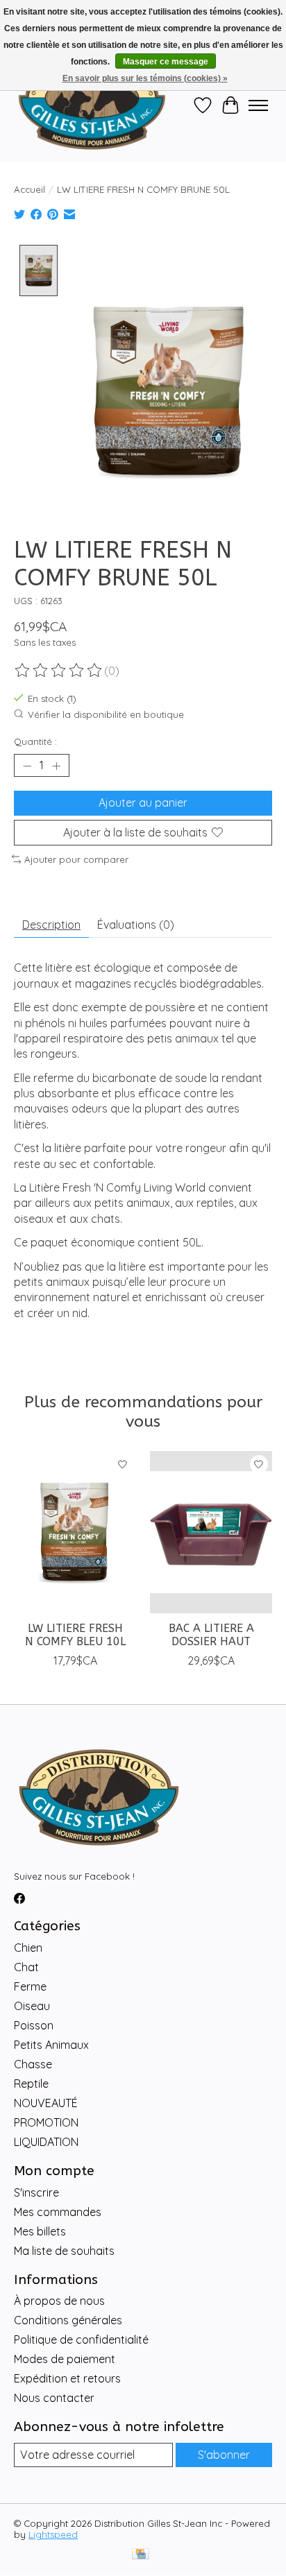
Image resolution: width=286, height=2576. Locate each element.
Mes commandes (58, 2212)
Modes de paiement (65, 2359)
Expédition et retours (67, 2378)
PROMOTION (46, 2122)
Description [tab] (51, 925)
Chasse (33, 2064)
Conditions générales (68, 2320)
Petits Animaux (51, 2045)
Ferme (30, 1986)
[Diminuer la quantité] (27, 766)
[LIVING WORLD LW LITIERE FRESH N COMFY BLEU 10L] (75, 1532)
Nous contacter (54, 2398)
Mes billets (40, 2231)
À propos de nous (59, 2301)
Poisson (34, 2025)
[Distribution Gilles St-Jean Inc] (92, 105)
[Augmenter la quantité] (56, 766)
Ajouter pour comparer (76, 859)
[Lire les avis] (59, 671)
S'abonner (224, 2455)
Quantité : (35, 741)
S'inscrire (36, 2192)
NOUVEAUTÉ (46, 2103)
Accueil (30, 189)
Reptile (31, 2084)
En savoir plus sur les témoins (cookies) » (145, 78)
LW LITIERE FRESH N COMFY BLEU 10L (75, 1635)
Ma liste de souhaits (64, 2251)
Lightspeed (53, 2534)
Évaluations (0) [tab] (136, 925)
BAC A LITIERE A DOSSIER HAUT (211, 1635)
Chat (26, 1967)
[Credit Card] (141, 2555)
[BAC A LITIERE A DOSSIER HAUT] (211, 1532)
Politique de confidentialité (81, 2339)
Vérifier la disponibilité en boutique (106, 714)
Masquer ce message (166, 62)
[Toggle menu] (258, 105)
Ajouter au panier (143, 802)
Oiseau (32, 2006)
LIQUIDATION (46, 2142)
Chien (28, 1948)
